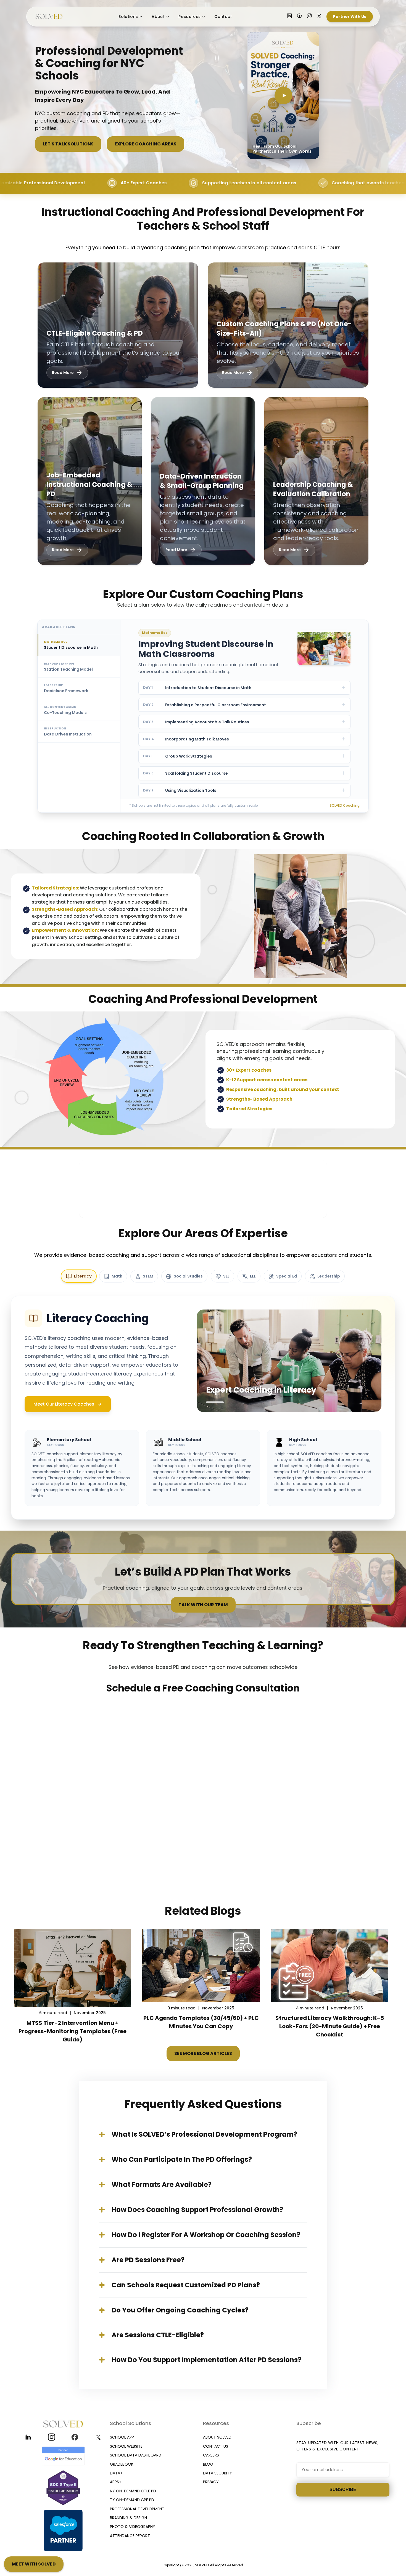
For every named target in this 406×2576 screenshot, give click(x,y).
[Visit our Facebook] (299, 17)
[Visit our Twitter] (98, 2437)
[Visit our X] (319, 17)
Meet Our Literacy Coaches (64, 1404)
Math (117, 1276)
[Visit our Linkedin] (28, 2437)
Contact (223, 17)
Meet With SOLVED (34, 2564)
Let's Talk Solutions (68, 144)
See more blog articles (203, 2053)
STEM (148, 1276)
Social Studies (188, 1276)
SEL (226, 1276)
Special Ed (287, 1276)
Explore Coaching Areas (146, 144)
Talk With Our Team (203, 1605)
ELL (253, 1276)
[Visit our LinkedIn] (289, 17)
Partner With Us (350, 17)
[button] (283, 95)
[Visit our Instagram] (309, 17)
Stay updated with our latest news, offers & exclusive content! (338, 2446)
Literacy (83, 1276)
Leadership (329, 1276)
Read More (63, 373)
